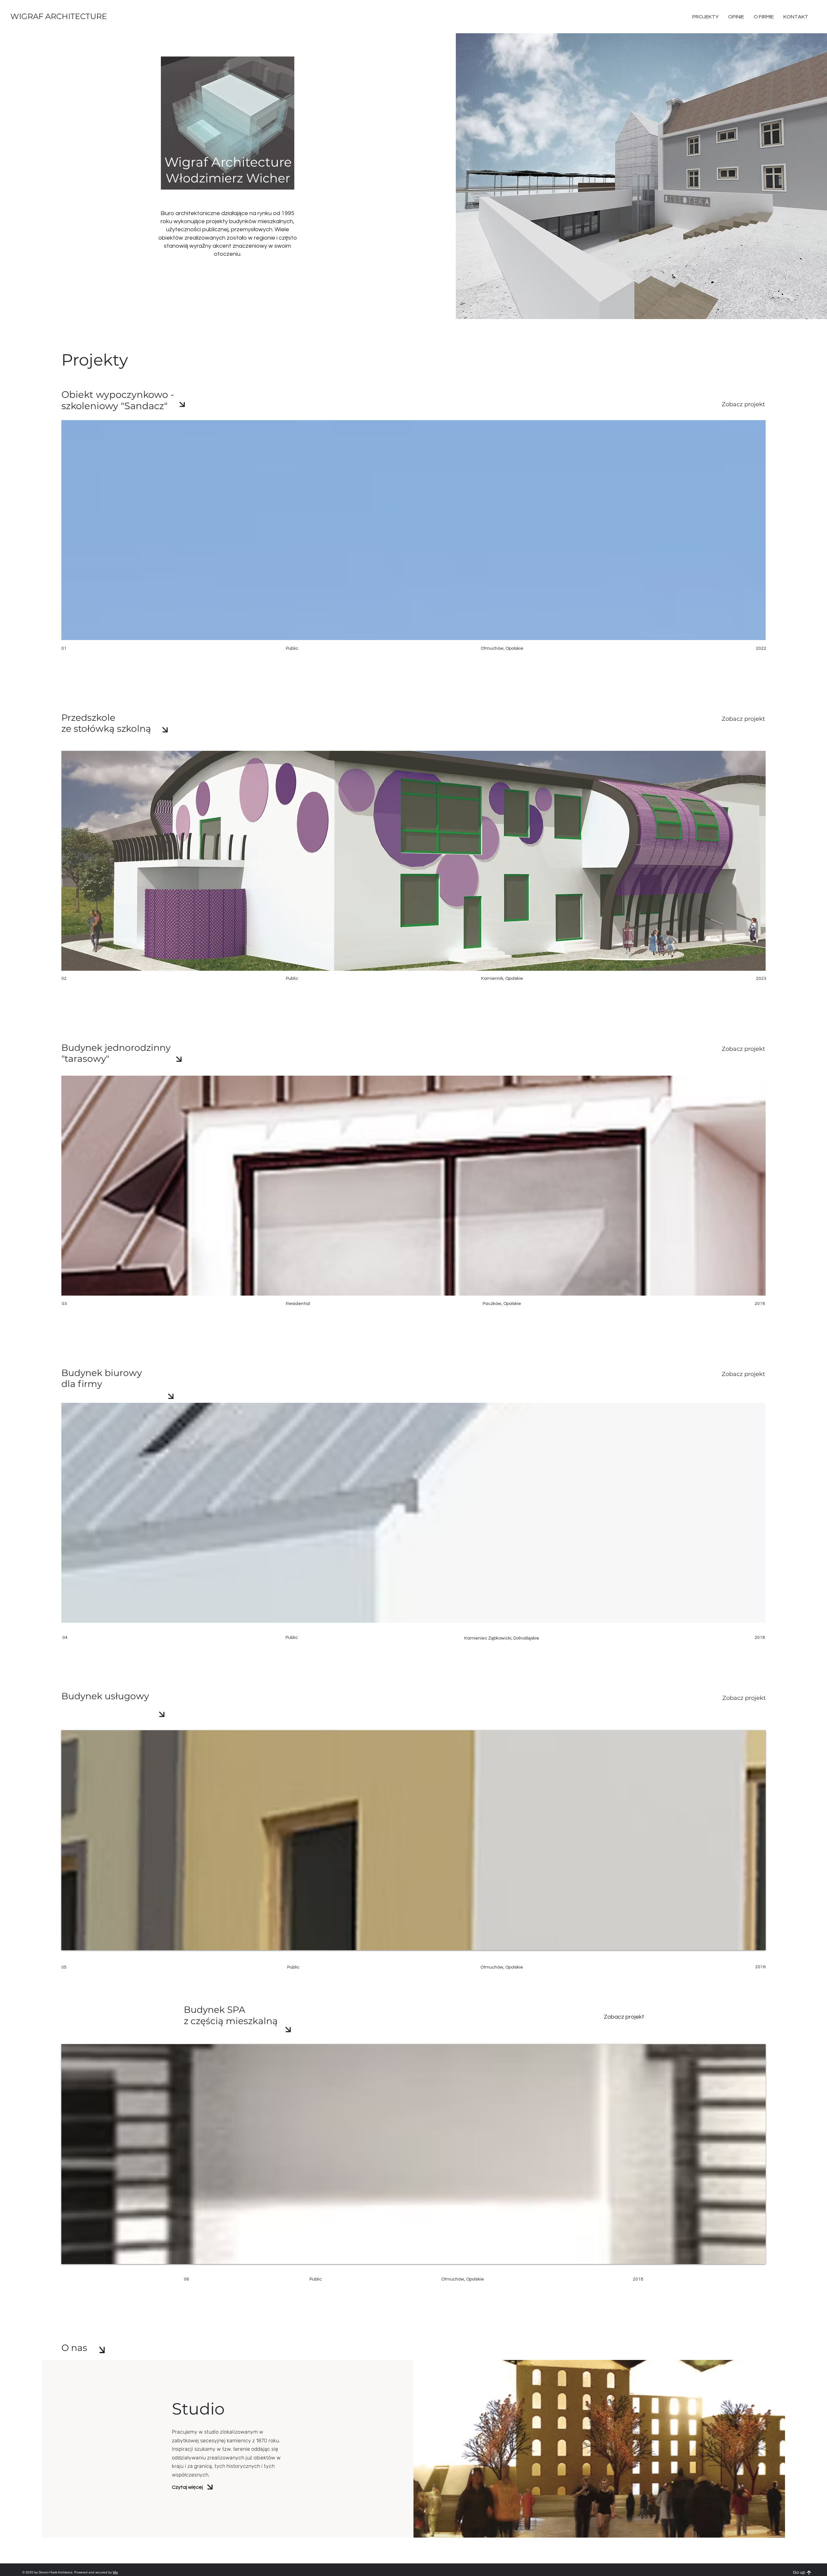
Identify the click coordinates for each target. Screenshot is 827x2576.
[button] (796, 17)
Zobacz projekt (743, 404)
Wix (115, 2572)
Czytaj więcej (187, 2487)
